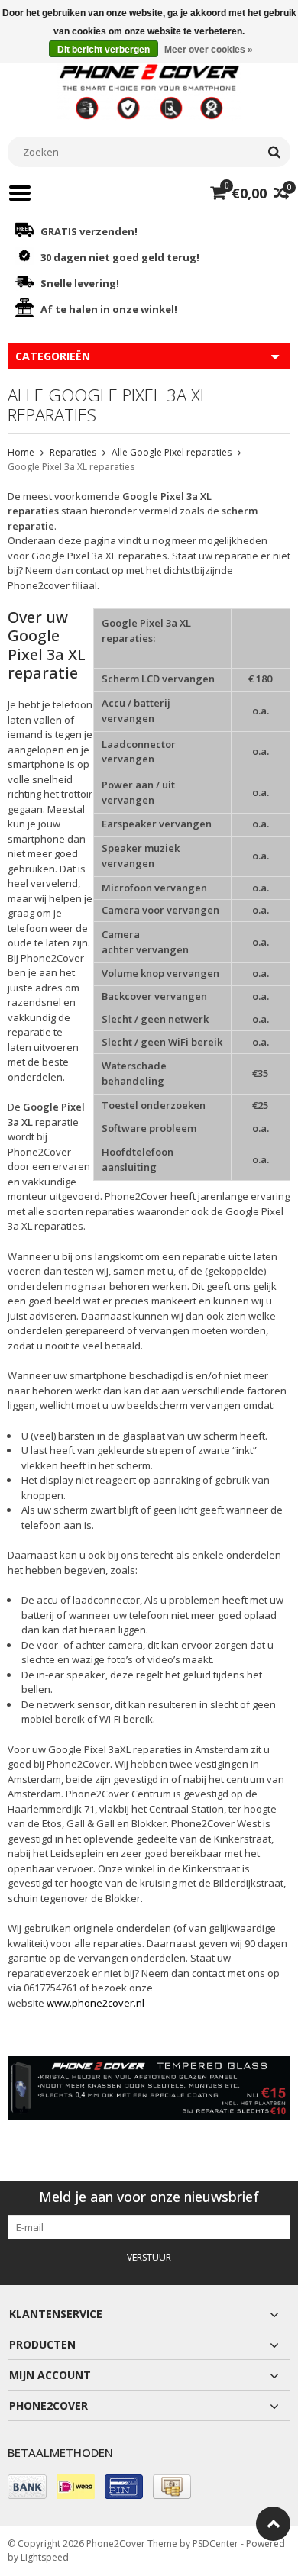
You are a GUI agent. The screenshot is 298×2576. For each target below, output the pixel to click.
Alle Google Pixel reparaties (172, 452)
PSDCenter (215, 2544)
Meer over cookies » (209, 50)
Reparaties (73, 452)
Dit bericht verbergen (104, 50)
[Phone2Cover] (149, 90)
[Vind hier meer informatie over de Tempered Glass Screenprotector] (149, 2088)
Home (21, 452)
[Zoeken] (274, 152)
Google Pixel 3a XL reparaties (71, 467)
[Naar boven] (273, 2524)
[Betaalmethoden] (27, 2487)
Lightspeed (45, 2557)
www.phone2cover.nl (96, 2003)
